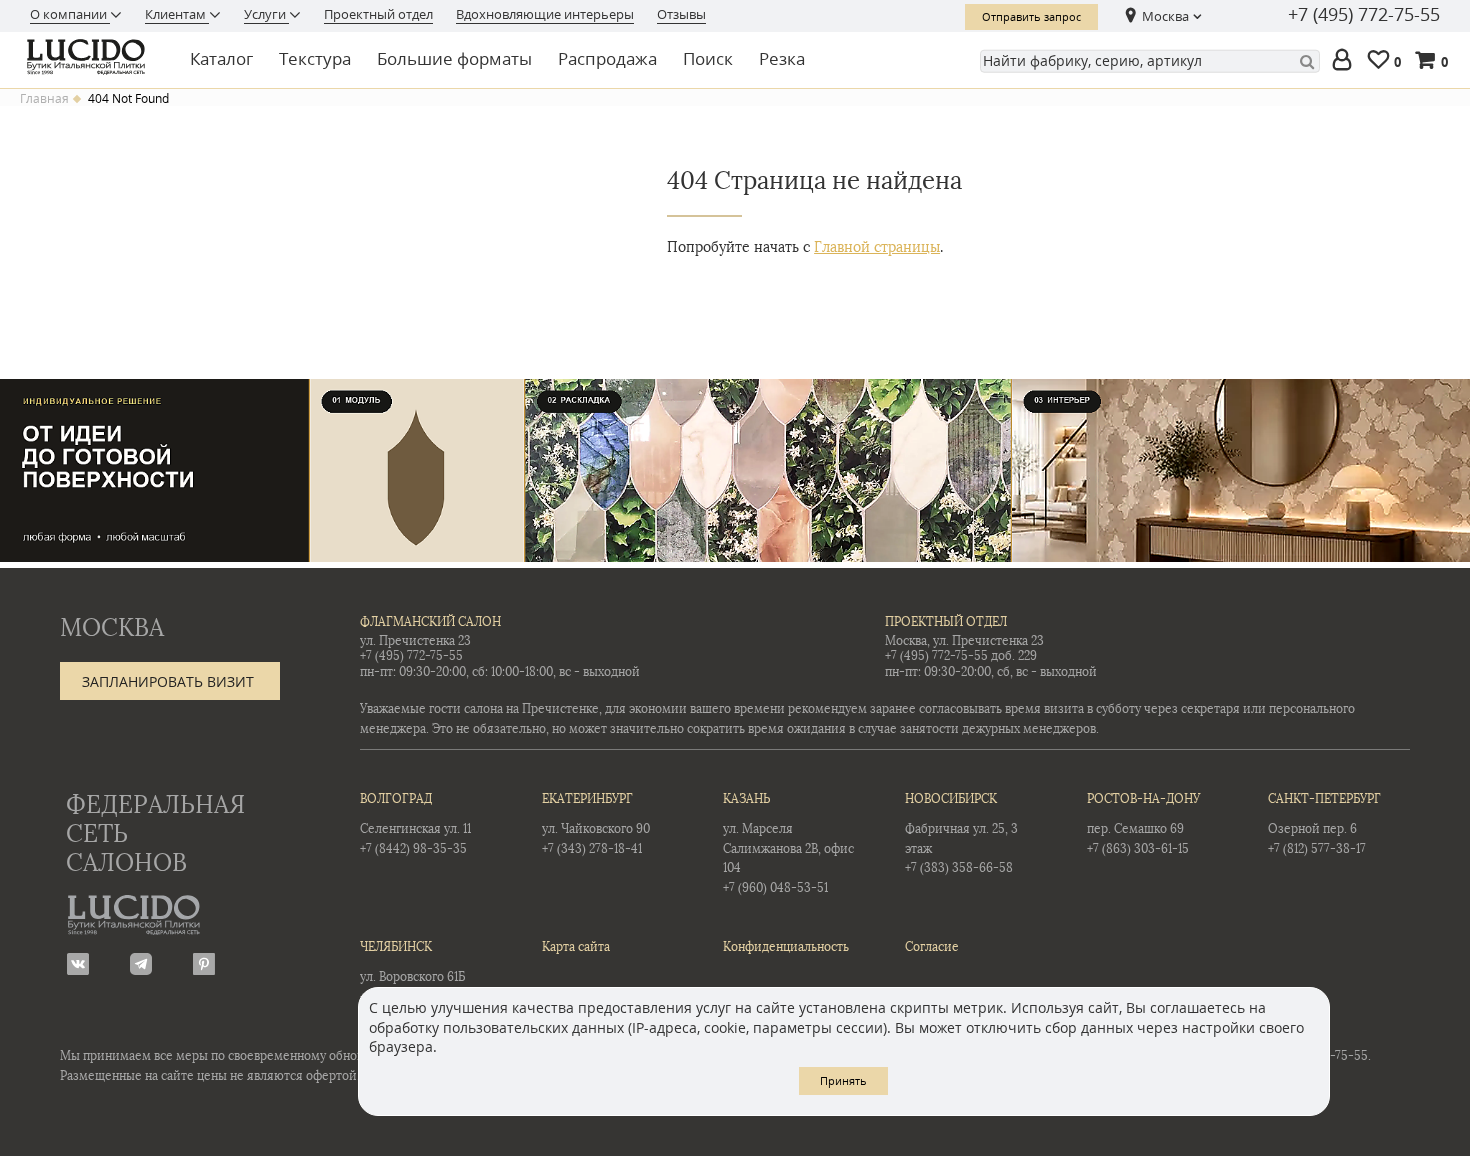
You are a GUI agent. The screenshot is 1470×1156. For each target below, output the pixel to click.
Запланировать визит (168, 681)
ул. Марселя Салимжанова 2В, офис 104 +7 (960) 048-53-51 (788, 843)
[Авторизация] (1346, 61)
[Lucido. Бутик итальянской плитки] (92, 57)
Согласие (932, 947)
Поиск (708, 58)
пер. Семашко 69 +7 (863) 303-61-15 (1143, 823)
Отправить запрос (1031, 16)
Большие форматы (454, 58)
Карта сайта (576, 947)
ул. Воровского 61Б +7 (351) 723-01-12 (412, 971)
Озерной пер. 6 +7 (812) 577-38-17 (1324, 823)
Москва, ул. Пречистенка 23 (964, 641)
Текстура (315, 58)
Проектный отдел (378, 14)
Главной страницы (877, 247)
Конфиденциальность (786, 947)
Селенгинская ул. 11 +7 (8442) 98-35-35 (415, 823)
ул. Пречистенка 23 (415, 641)
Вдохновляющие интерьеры (545, 14)
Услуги (266, 14)
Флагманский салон (430, 622)
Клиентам (177, 14)
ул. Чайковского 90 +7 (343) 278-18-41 (596, 823)
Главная (44, 99)
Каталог (221, 58)
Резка (782, 58)
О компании (70, 14)
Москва (1165, 16)
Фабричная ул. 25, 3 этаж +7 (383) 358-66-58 (961, 833)
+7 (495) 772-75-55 (1364, 15)
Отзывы (681, 14)
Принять (843, 1080)
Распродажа (607, 58)
